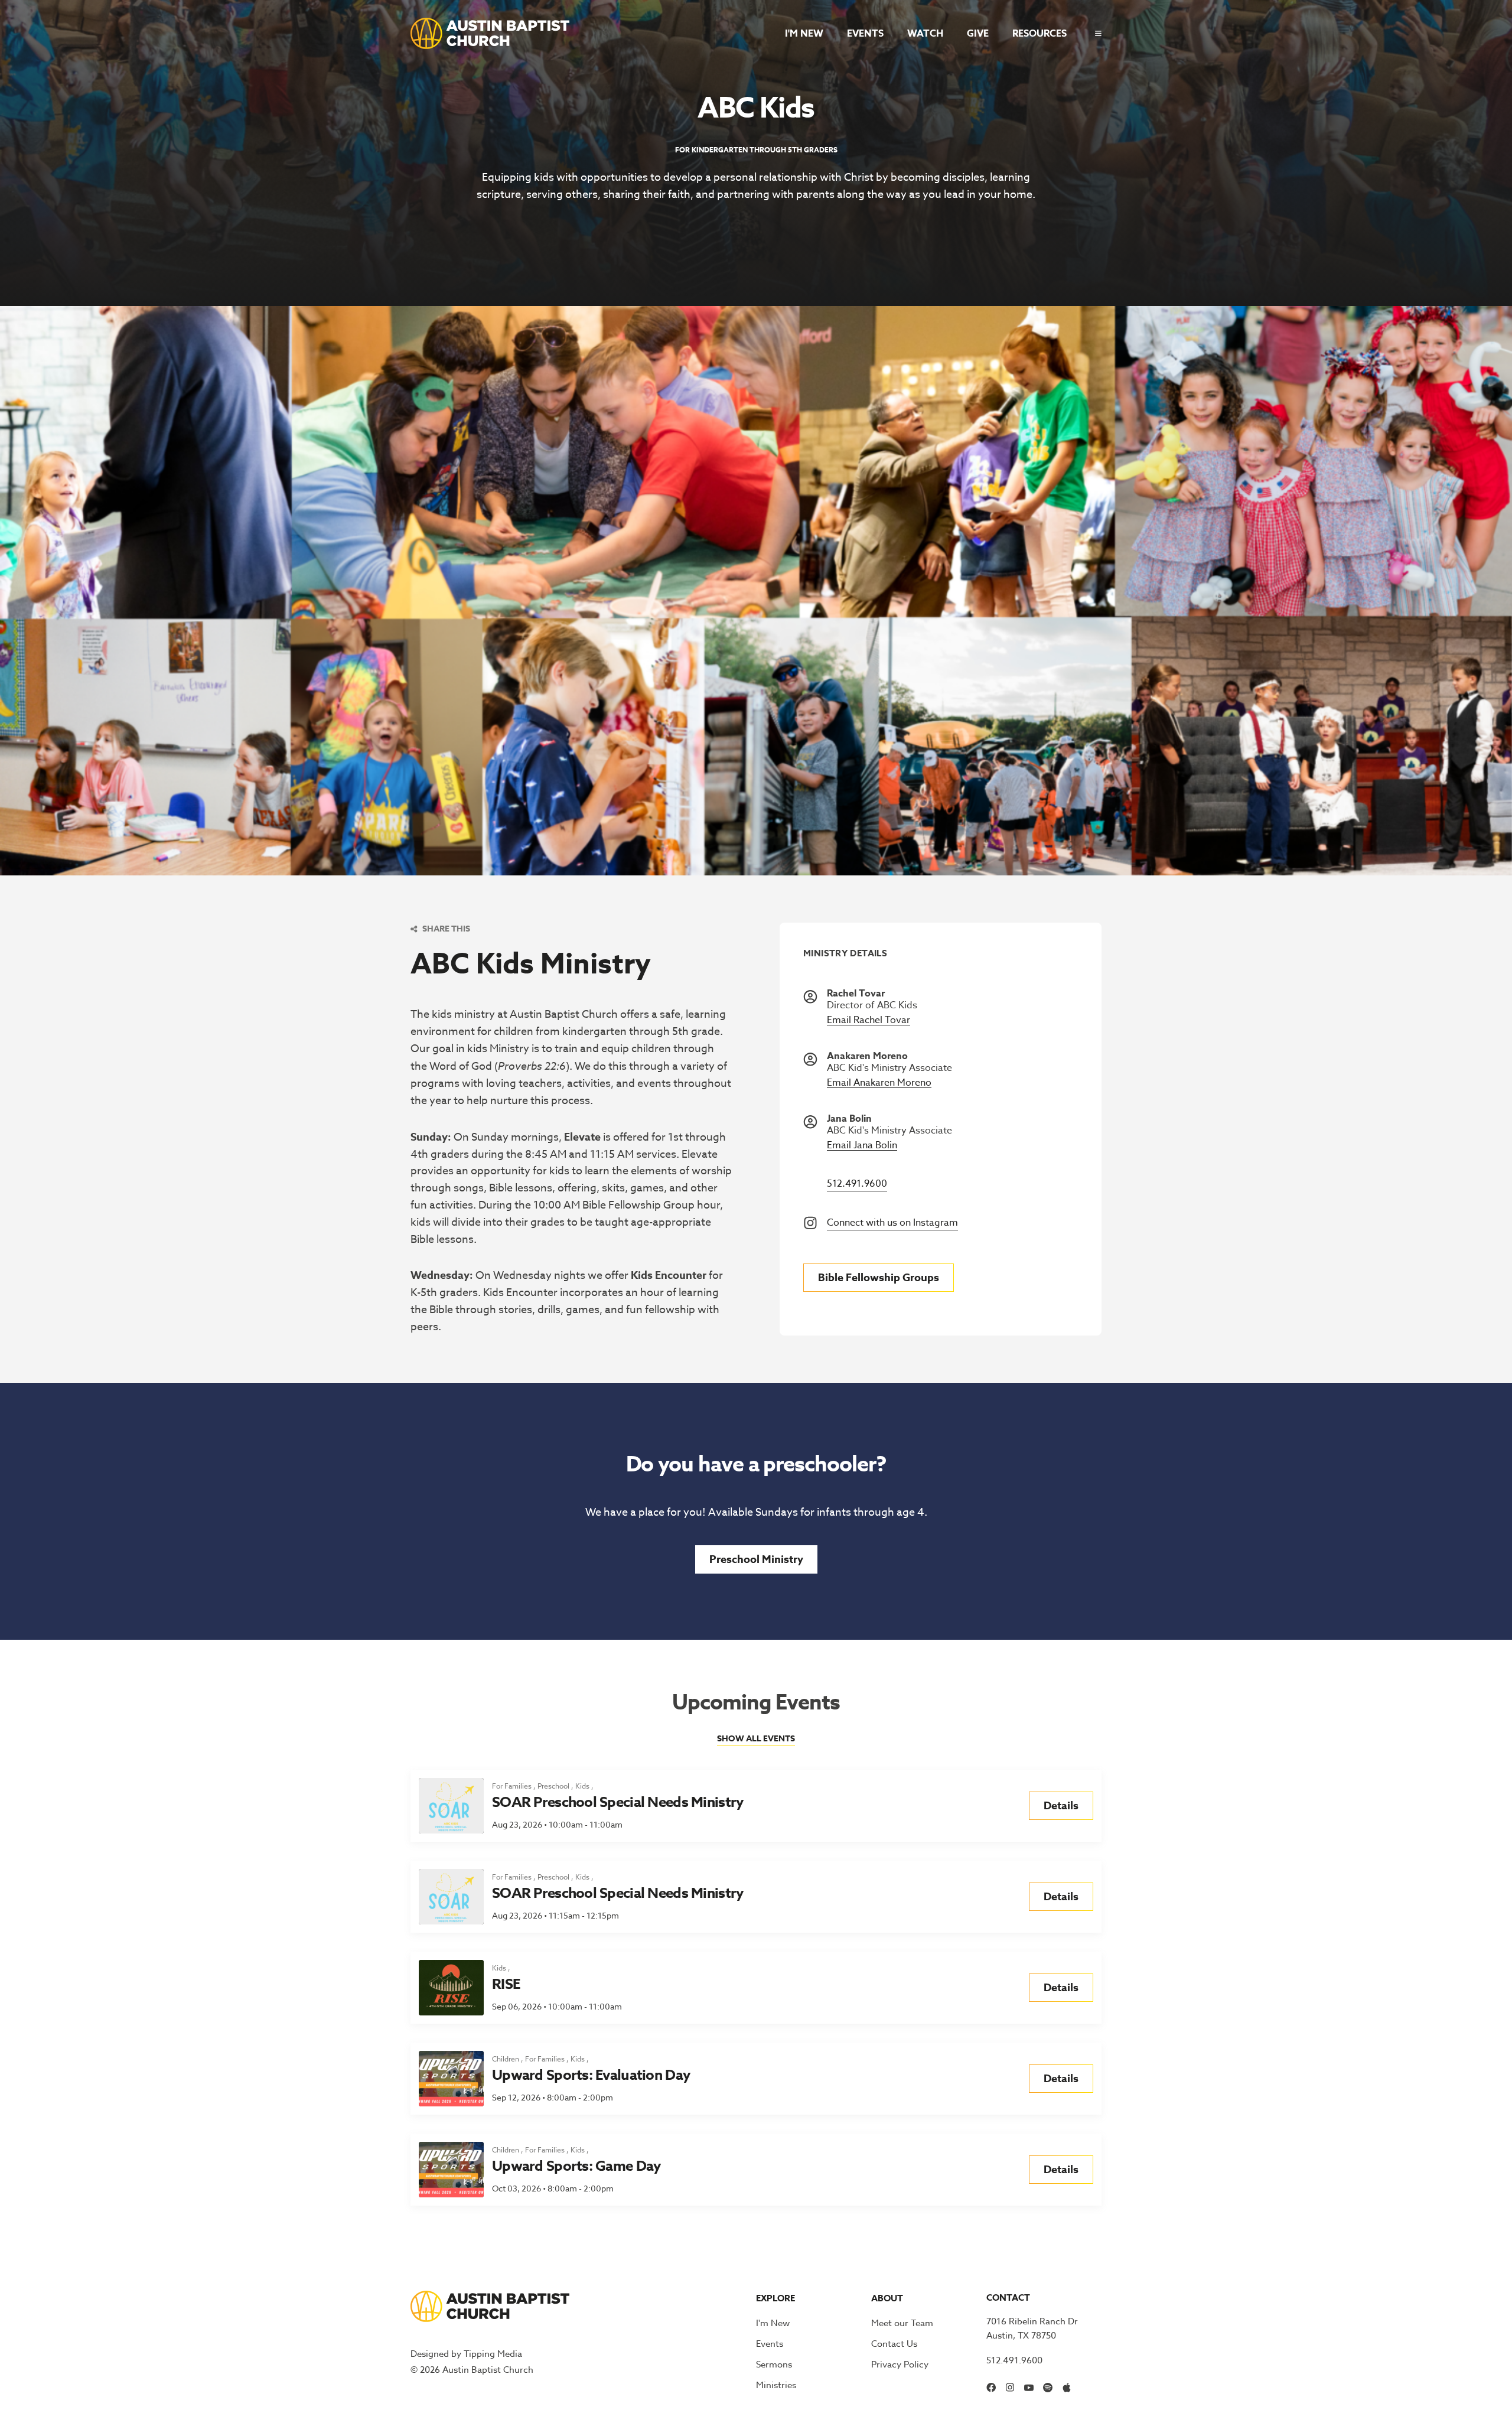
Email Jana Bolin (862, 1146)
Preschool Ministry (756, 1559)
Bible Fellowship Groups (879, 1278)
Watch (925, 34)
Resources (1039, 34)
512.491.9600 (857, 1184)
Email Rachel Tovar (869, 1020)
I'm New (804, 34)
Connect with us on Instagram (892, 1223)
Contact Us (894, 2344)
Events (865, 34)
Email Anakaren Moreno (879, 1083)
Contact (1008, 2297)
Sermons (774, 2365)
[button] (1094, 33)
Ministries (776, 2385)
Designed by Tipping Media (466, 2354)
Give (978, 34)
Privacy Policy (900, 2365)
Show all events (756, 1739)
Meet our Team (902, 2323)
